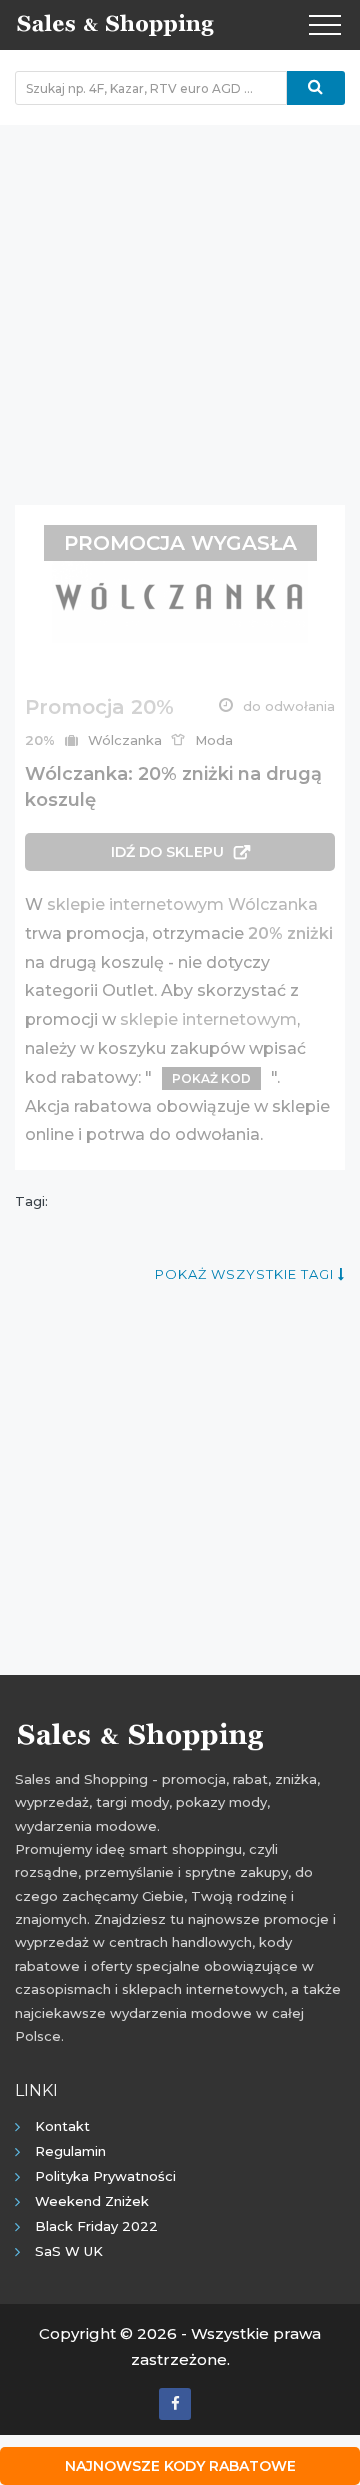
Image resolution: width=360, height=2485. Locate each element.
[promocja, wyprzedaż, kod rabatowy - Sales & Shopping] (115, 23)
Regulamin (70, 2151)
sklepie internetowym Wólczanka (182, 904)
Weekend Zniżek (92, 2201)
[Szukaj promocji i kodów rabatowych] (316, 88)
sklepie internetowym (208, 1019)
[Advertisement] (180, 305)
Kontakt (62, 2126)
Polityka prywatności (105, 2176)
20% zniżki (290, 933)
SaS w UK (69, 2251)
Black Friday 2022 (96, 2226)
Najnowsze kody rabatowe (180, 2466)
